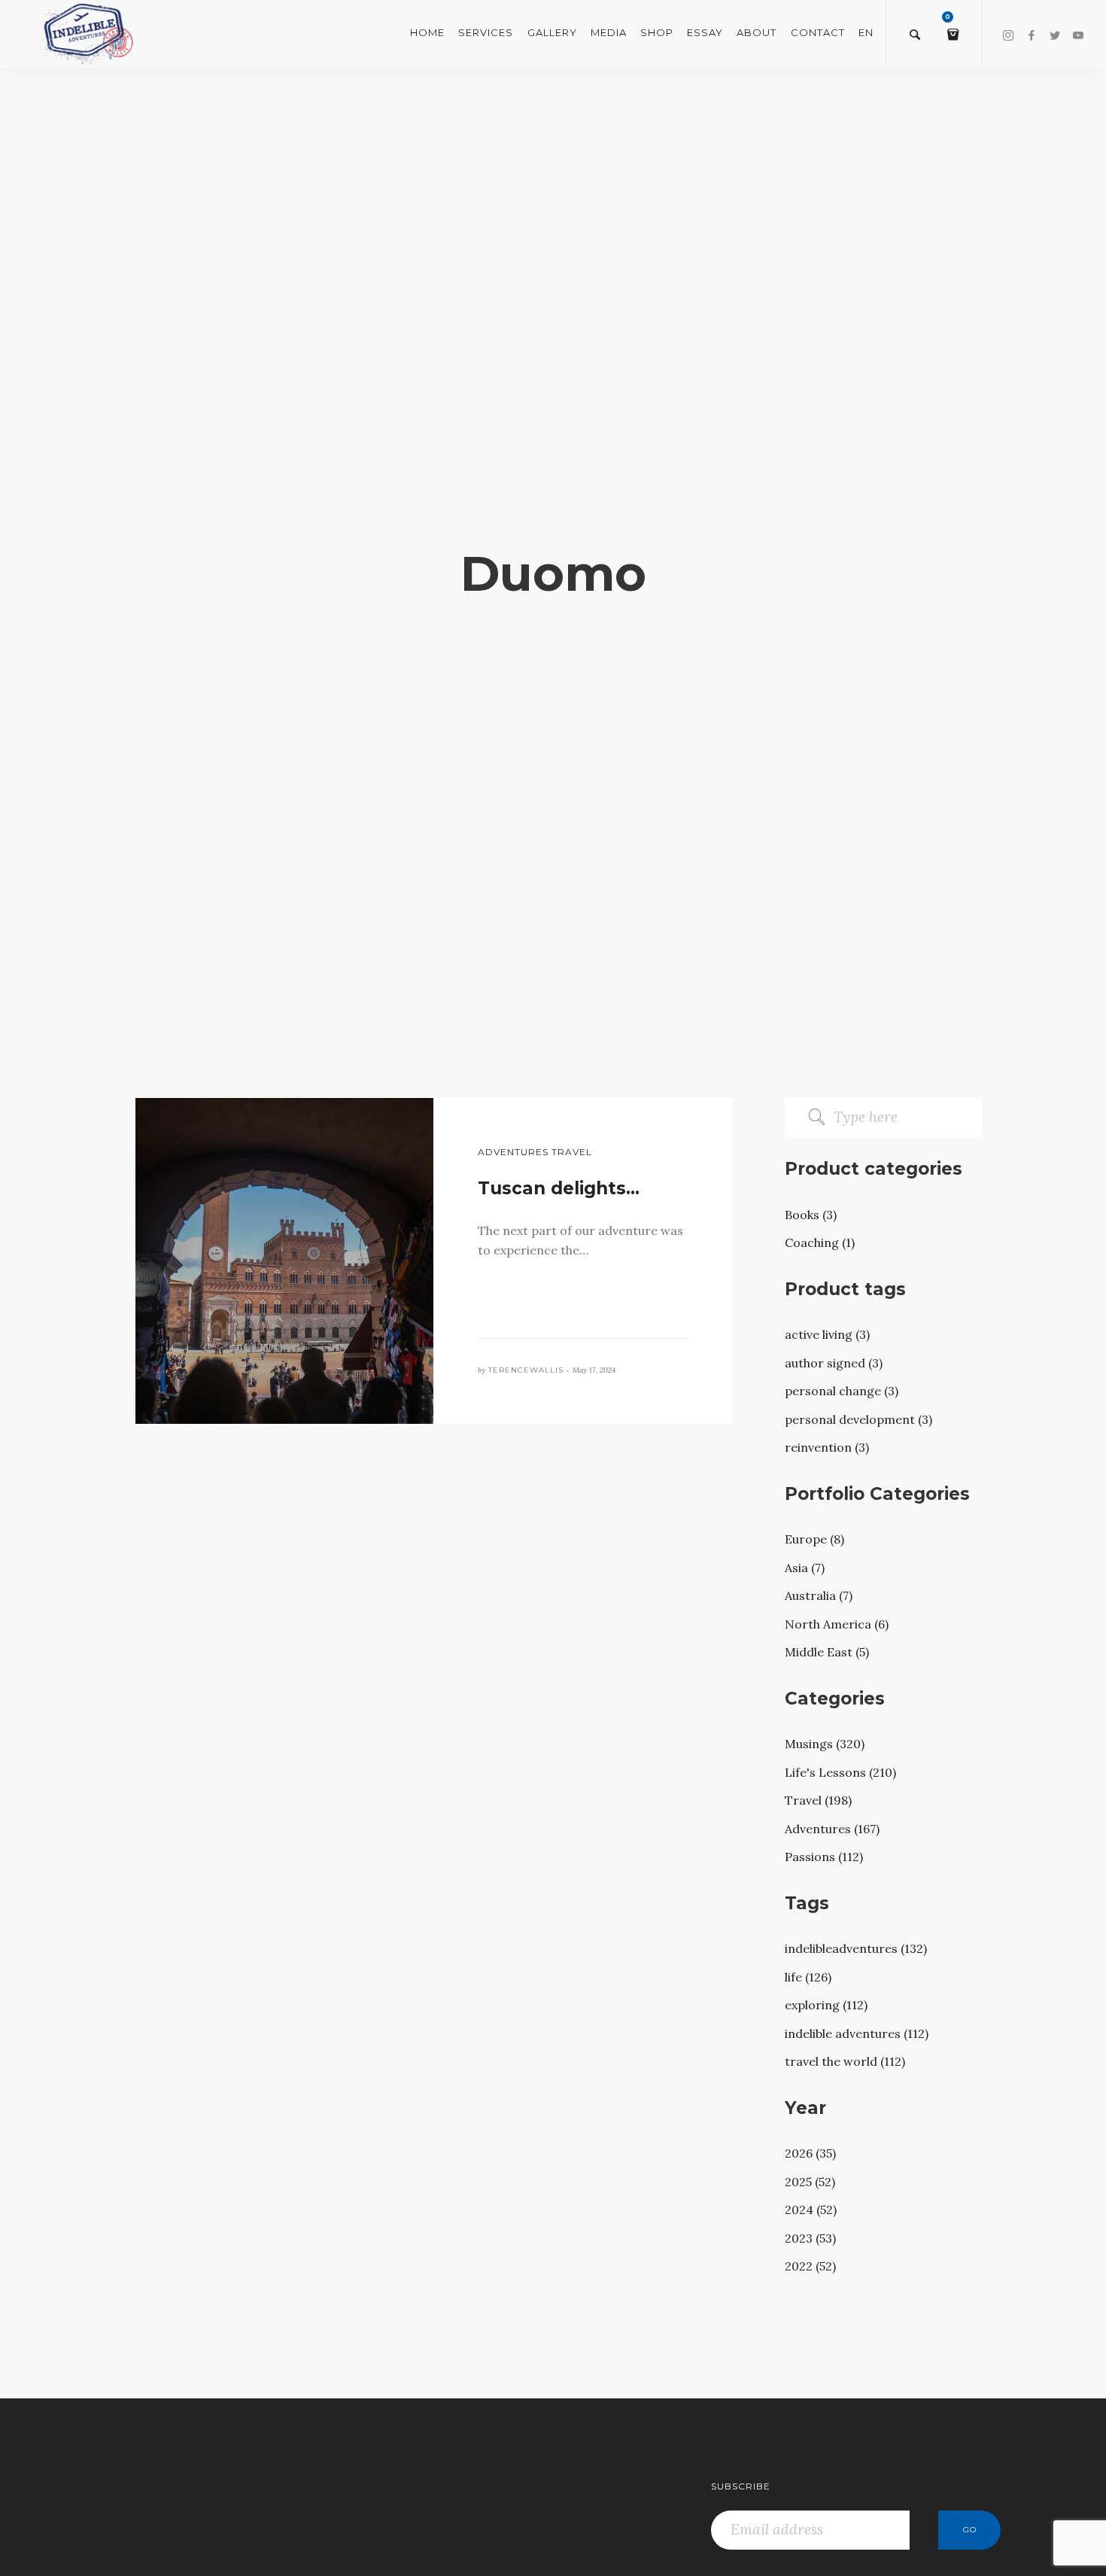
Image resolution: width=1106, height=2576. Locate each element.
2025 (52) (810, 2182)
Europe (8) (814, 1539)
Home (427, 32)
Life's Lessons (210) (840, 1772)
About (757, 32)
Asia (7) (805, 1568)
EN (866, 32)
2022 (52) (810, 2266)
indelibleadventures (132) (856, 1948)
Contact (818, 32)
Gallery (552, 32)
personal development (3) (858, 1419)
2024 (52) (811, 2210)
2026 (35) (810, 2153)
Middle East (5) (827, 1652)
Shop (657, 32)
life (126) (808, 1977)
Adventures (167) (832, 1829)
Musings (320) (825, 1744)
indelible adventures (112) (857, 2033)
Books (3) (811, 1215)
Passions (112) (824, 1857)
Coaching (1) (820, 1242)
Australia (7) (819, 1595)
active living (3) (827, 1334)
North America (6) (837, 1624)
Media (609, 32)
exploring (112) (826, 2005)
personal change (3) (842, 1391)
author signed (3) (834, 1363)
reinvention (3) (827, 1447)
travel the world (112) (845, 2061)
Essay (705, 32)
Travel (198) (818, 1800)
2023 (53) (810, 2238)
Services (486, 32)
